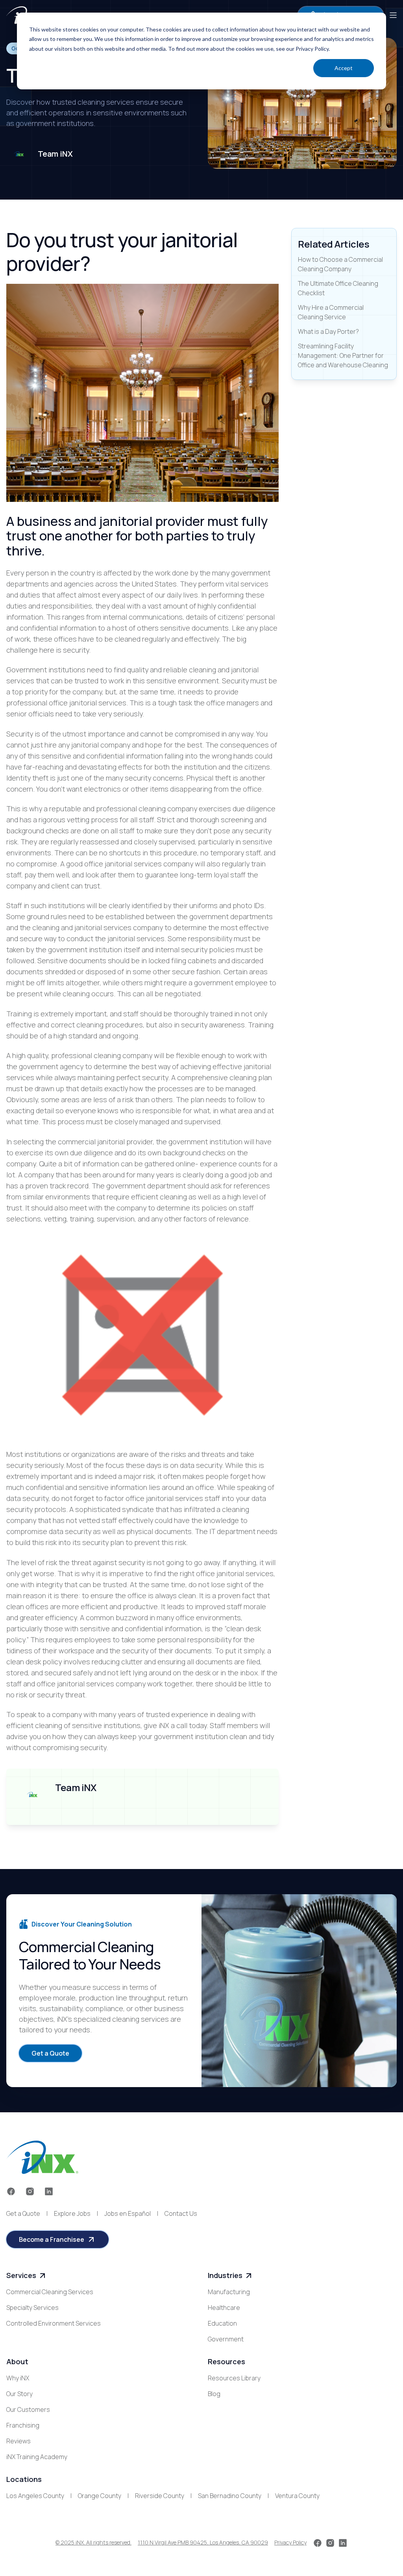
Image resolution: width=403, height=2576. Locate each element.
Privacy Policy (290, 2542)
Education (222, 2323)
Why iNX (18, 2378)
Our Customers (28, 2409)
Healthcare (224, 2308)
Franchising (23, 2425)
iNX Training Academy (37, 2457)
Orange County (100, 2496)
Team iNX (55, 154)
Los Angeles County (35, 2496)
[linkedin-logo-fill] (49, 2191)
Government (226, 2339)
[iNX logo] (42, 2157)
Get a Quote (23, 2213)
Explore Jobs (72, 2213)
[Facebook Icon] (11, 2191)
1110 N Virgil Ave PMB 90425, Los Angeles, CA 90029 (203, 2542)
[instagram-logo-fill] (30, 2191)
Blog (214, 2394)
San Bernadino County (230, 2496)
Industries (225, 2275)
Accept (344, 68)
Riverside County (160, 2496)
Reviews (18, 2441)
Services (21, 2275)
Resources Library (234, 2378)
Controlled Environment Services (54, 2323)
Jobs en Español (128, 2213)
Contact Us (181, 2213)
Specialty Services (32, 2308)
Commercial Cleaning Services (50, 2292)
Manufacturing (229, 2292)
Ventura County (297, 2496)
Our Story (19, 2394)
